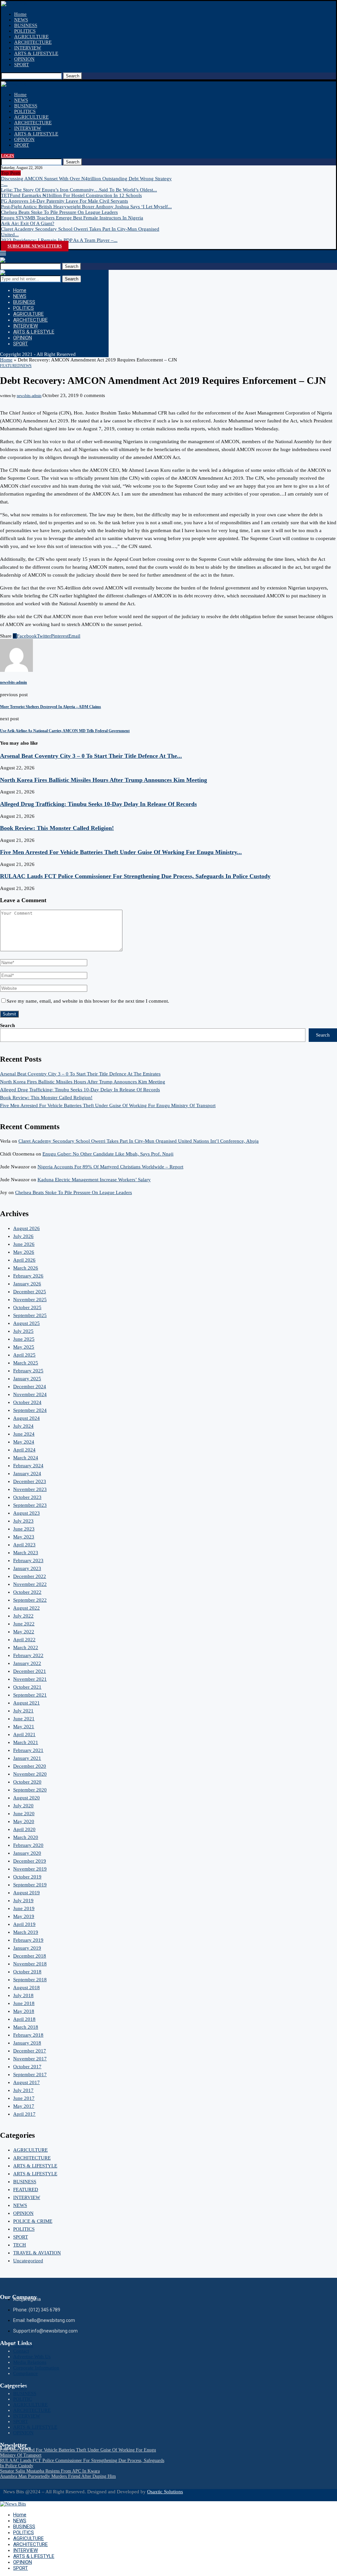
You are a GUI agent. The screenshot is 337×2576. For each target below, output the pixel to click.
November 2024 (30, 1394)
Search (73, 76)
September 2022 (30, 1600)
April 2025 (24, 1355)
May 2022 (24, 1632)
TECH (20, 2245)
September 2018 (30, 1980)
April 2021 (24, 1734)
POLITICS (25, 31)
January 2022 (27, 1663)
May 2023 (24, 1537)
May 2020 (24, 1821)
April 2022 (24, 1640)
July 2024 (23, 1426)
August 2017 (26, 2082)
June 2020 (24, 1814)
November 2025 (30, 1300)
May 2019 (24, 1916)
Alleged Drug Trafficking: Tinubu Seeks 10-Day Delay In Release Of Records (98, 804)
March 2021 (26, 1742)
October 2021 (27, 1687)
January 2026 (27, 1284)
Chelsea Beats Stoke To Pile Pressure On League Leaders (59, 212)
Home (20, 14)
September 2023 (30, 1505)
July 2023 (23, 1521)
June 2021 (24, 1719)
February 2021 (28, 1750)
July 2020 (23, 1806)
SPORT (22, 65)
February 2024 (28, 1466)
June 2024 (24, 1434)
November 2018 (30, 1964)
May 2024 (24, 1442)
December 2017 (30, 2051)
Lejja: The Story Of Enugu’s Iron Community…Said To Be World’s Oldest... (79, 190)
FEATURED (26, 2190)
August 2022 (26, 1608)
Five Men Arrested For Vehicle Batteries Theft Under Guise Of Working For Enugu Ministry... (121, 852)
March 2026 (26, 1268)
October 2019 (27, 1877)
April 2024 (24, 1450)
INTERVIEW (28, 48)
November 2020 (30, 1774)
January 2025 (27, 1379)
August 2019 (26, 1893)
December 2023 (30, 1481)
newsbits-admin (29, 396)
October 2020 (27, 1782)
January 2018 (27, 2043)
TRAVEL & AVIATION (37, 2253)
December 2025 (30, 1292)
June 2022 (24, 1624)
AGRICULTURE (31, 37)
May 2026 (24, 1252)
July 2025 (23, 1331)
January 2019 (27, 1948)
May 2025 (24, 1347)
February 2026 (28, 1276)
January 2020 (27, 1853)
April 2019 (24, 1924)
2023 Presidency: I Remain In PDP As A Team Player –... (59, 240)
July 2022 (23, 1616)
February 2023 (28, 1560)
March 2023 (26, 1553)
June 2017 (24, 2098)
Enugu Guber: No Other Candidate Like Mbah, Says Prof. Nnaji (108, 1154)
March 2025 (26, 1363)
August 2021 (26, 1703)
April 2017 (24, 2114)
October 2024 (27, 1402)
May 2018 (24, 2011)
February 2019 (28, 1940)
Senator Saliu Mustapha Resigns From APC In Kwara (50, 2471)
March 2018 (26, 2027)
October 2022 (27, 1592)
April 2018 (24, 2019)
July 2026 (23, 1236)
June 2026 (24, 1244)
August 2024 (26, 1418)
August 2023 (26, 1513)
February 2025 (28, 1371)
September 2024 (30, 1410)
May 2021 (24, 1727)
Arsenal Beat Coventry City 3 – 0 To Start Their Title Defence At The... (91, 756)
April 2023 (24, 1545)
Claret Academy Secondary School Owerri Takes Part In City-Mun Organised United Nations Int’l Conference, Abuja (139, 1141)
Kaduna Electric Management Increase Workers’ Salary (94, 1180)
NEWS (21, 20)
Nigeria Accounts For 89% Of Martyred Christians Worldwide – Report (110, 1167)
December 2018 (30, 1956)
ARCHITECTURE (33, 42)
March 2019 (26, 1932)
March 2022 (26, 1647)
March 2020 (26, 1837)
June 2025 (24, 1339)
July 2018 (23, 1995)
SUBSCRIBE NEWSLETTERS (35, 246)
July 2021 (23, 1711)
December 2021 (30, 1671)
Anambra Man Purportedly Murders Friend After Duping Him (58, 2476)
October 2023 (27, 1497)
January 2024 (27, 1474)
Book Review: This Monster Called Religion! (57, 828)
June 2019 (24, 1908)
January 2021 (27, 1758)
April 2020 (24, 1829)
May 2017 (24, 2106)
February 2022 (28, 1655)
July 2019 (23, 1901)
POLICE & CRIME (33, 2221)
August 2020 (26, 1798)
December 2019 (30, 1861)
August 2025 (26, 1323)
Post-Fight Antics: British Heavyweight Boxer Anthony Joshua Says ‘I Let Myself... (86, 207)
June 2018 (24, 2003)
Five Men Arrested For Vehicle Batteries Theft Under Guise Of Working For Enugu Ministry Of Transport (108, 1105)
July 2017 (23, 2090)
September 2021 (30, 1695)
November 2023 (30, 1489)
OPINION (24, 59)
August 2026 (26, 1228)
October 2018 (27, 1972)
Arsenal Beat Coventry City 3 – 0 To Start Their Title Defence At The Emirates (80, 1074)
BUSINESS (26, 25)
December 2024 (30, 1387)
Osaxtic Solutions (165, 2492)
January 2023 (27, 1568)
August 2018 (26, 1988)
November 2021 (30, 1679)
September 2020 (30, 1790)
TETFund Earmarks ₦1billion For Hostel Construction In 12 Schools (71, 195)
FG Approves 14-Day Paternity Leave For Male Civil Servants (65, 201)
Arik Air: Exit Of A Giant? (28, 223)
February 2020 (28, 1845)
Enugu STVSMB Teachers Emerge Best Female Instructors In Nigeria (72, 218)
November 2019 (30, 1869)
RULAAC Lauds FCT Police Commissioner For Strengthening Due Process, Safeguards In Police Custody (135, 876)
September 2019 (30, 1885)
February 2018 (28, 2035)
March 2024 (26, 1458)
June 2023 (24, 1529)
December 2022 (30, 1576)
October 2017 (27, 2067)
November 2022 (30, 1584)
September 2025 (30, 1315)
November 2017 (30, 2059)
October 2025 (27, 1307)
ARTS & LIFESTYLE (36, 53)
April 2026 (24, 1260)
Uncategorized (28, 2261)
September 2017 (30, 2075)
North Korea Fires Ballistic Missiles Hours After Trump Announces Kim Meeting (104, 780)
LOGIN (8, 156)
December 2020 (30, 1766)
